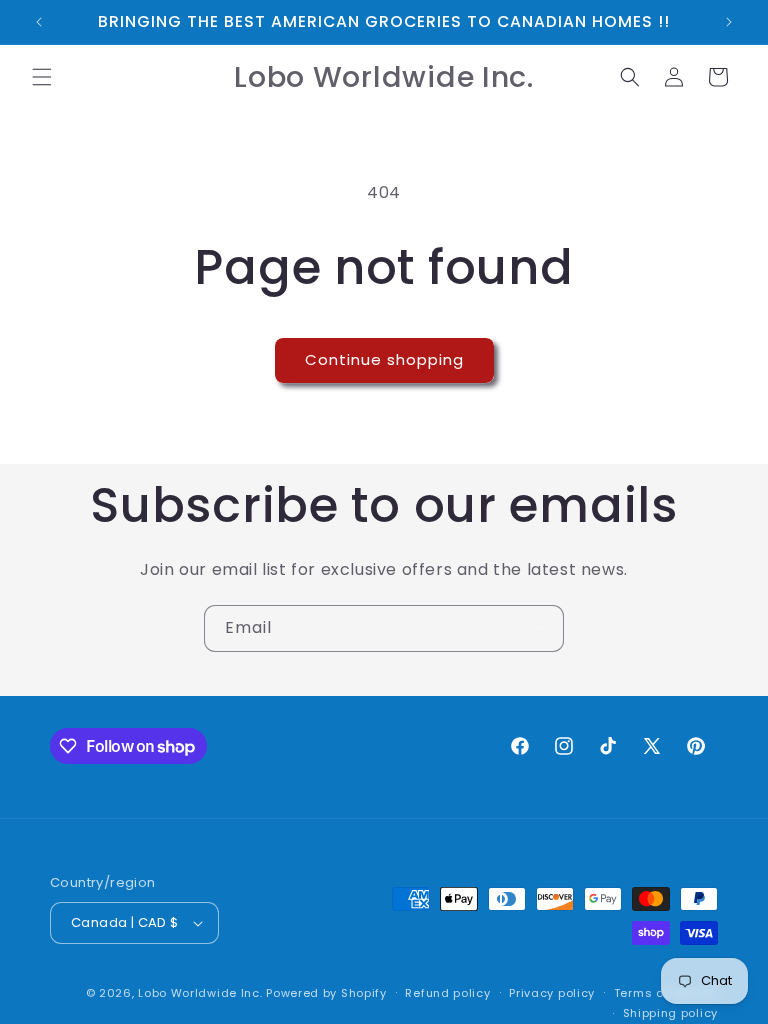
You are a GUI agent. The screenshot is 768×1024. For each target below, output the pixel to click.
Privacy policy (552, 993)
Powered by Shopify (326, 993)
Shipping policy (671, 1013)
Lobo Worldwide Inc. (200, 993)
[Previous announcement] (39, 22)
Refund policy (447, 993)
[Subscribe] (541, 628)
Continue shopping (384, 359)
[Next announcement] (729, 22)
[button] (42, 77)
